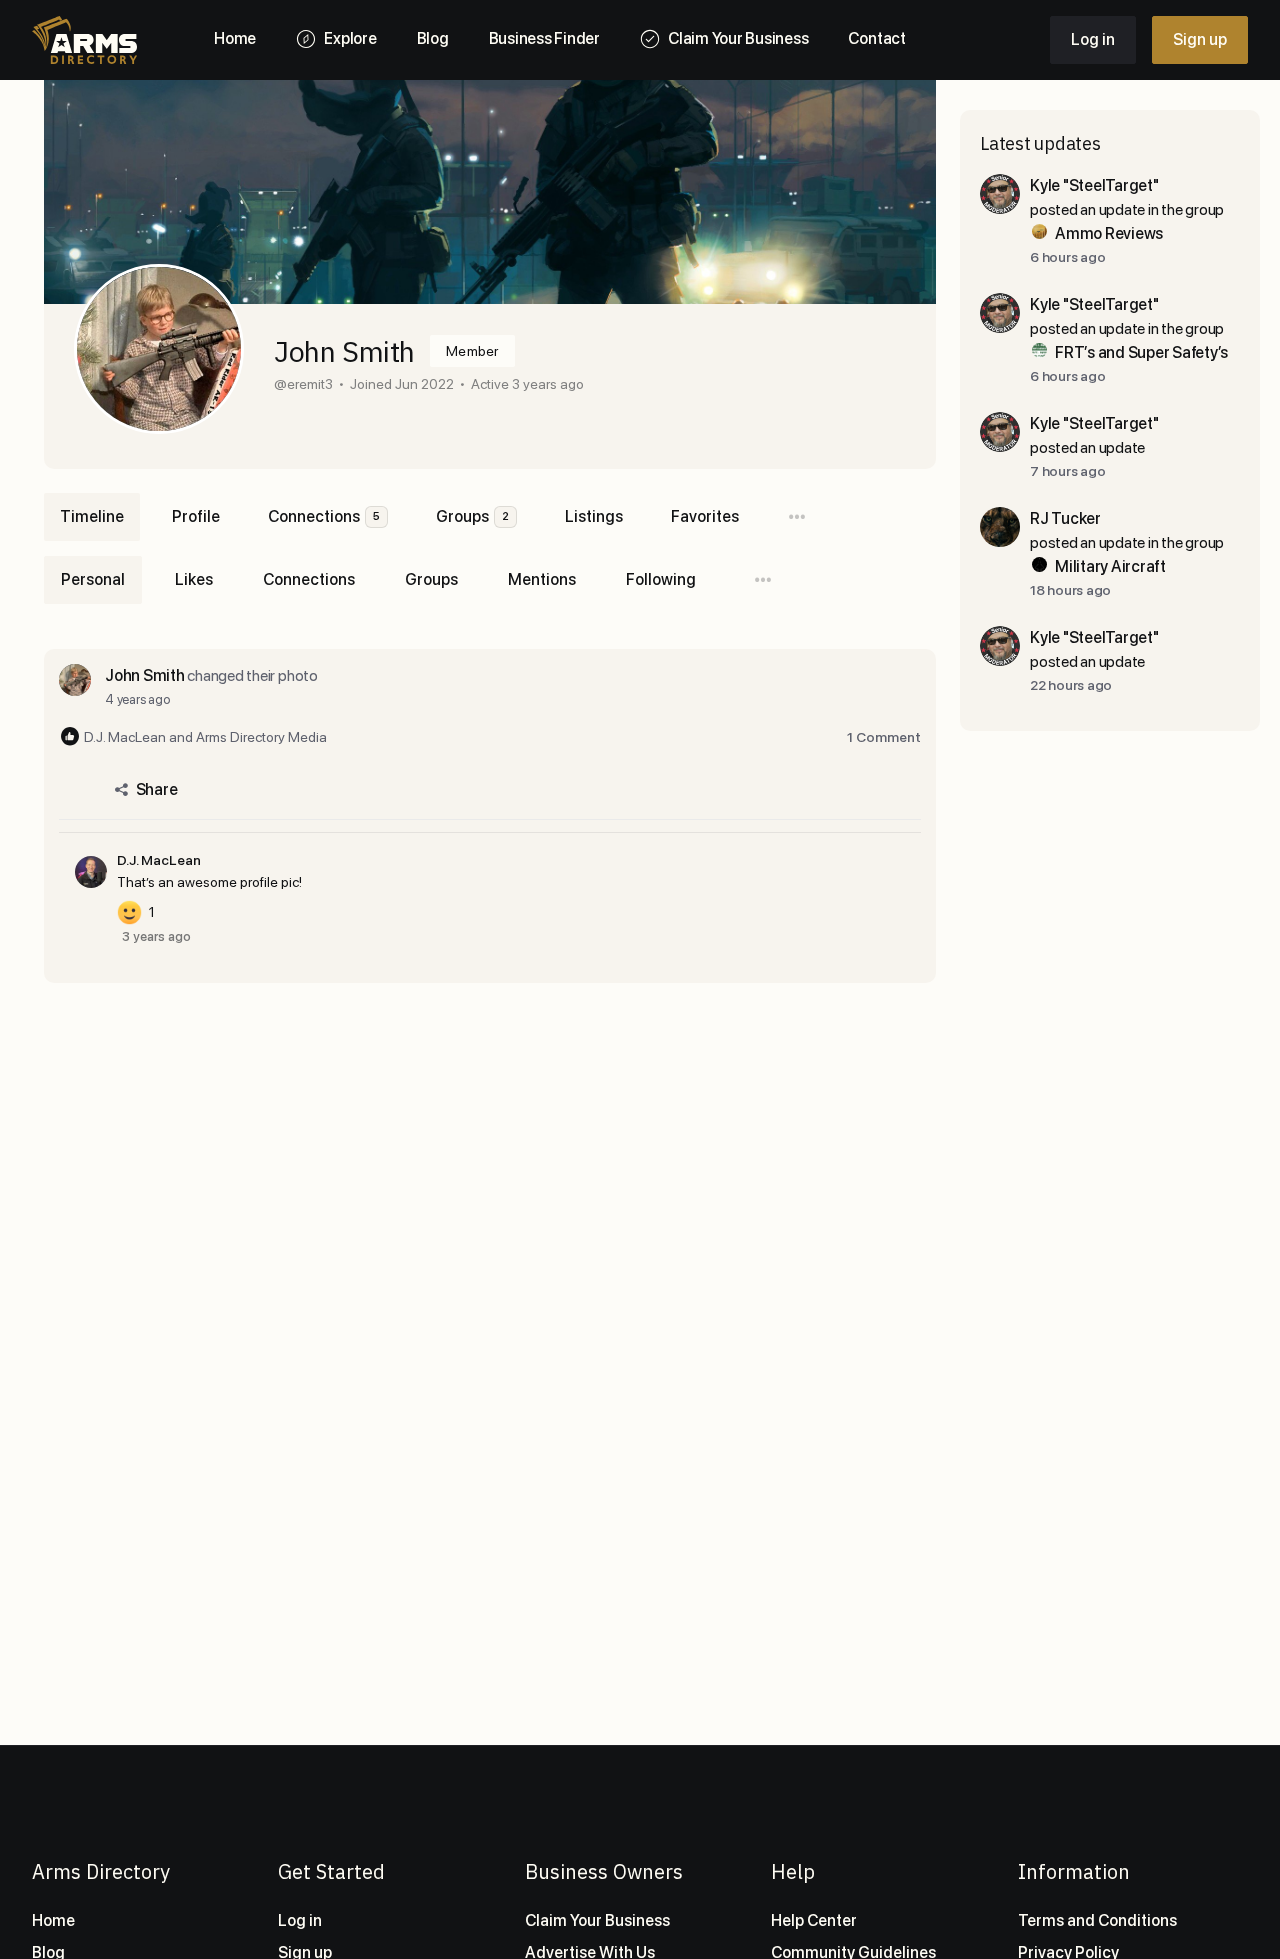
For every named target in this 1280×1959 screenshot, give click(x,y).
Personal (93, 579)
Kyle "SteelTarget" (1094, 185)
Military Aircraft (1110, 566)
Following (661, 579)
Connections (309, 579)
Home (53, 1920)
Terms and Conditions (1097, 1920)
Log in (1093, 39)
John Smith (145, 675)
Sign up (1200, 39)
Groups (431, 579)
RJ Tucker (1065, 518)
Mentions (542, 579)
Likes (194, 579)
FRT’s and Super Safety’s (1141, 352)
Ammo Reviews (1109, 233)
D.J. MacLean (159, 860)
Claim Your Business (597, 1920)
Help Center (814, 1920)
